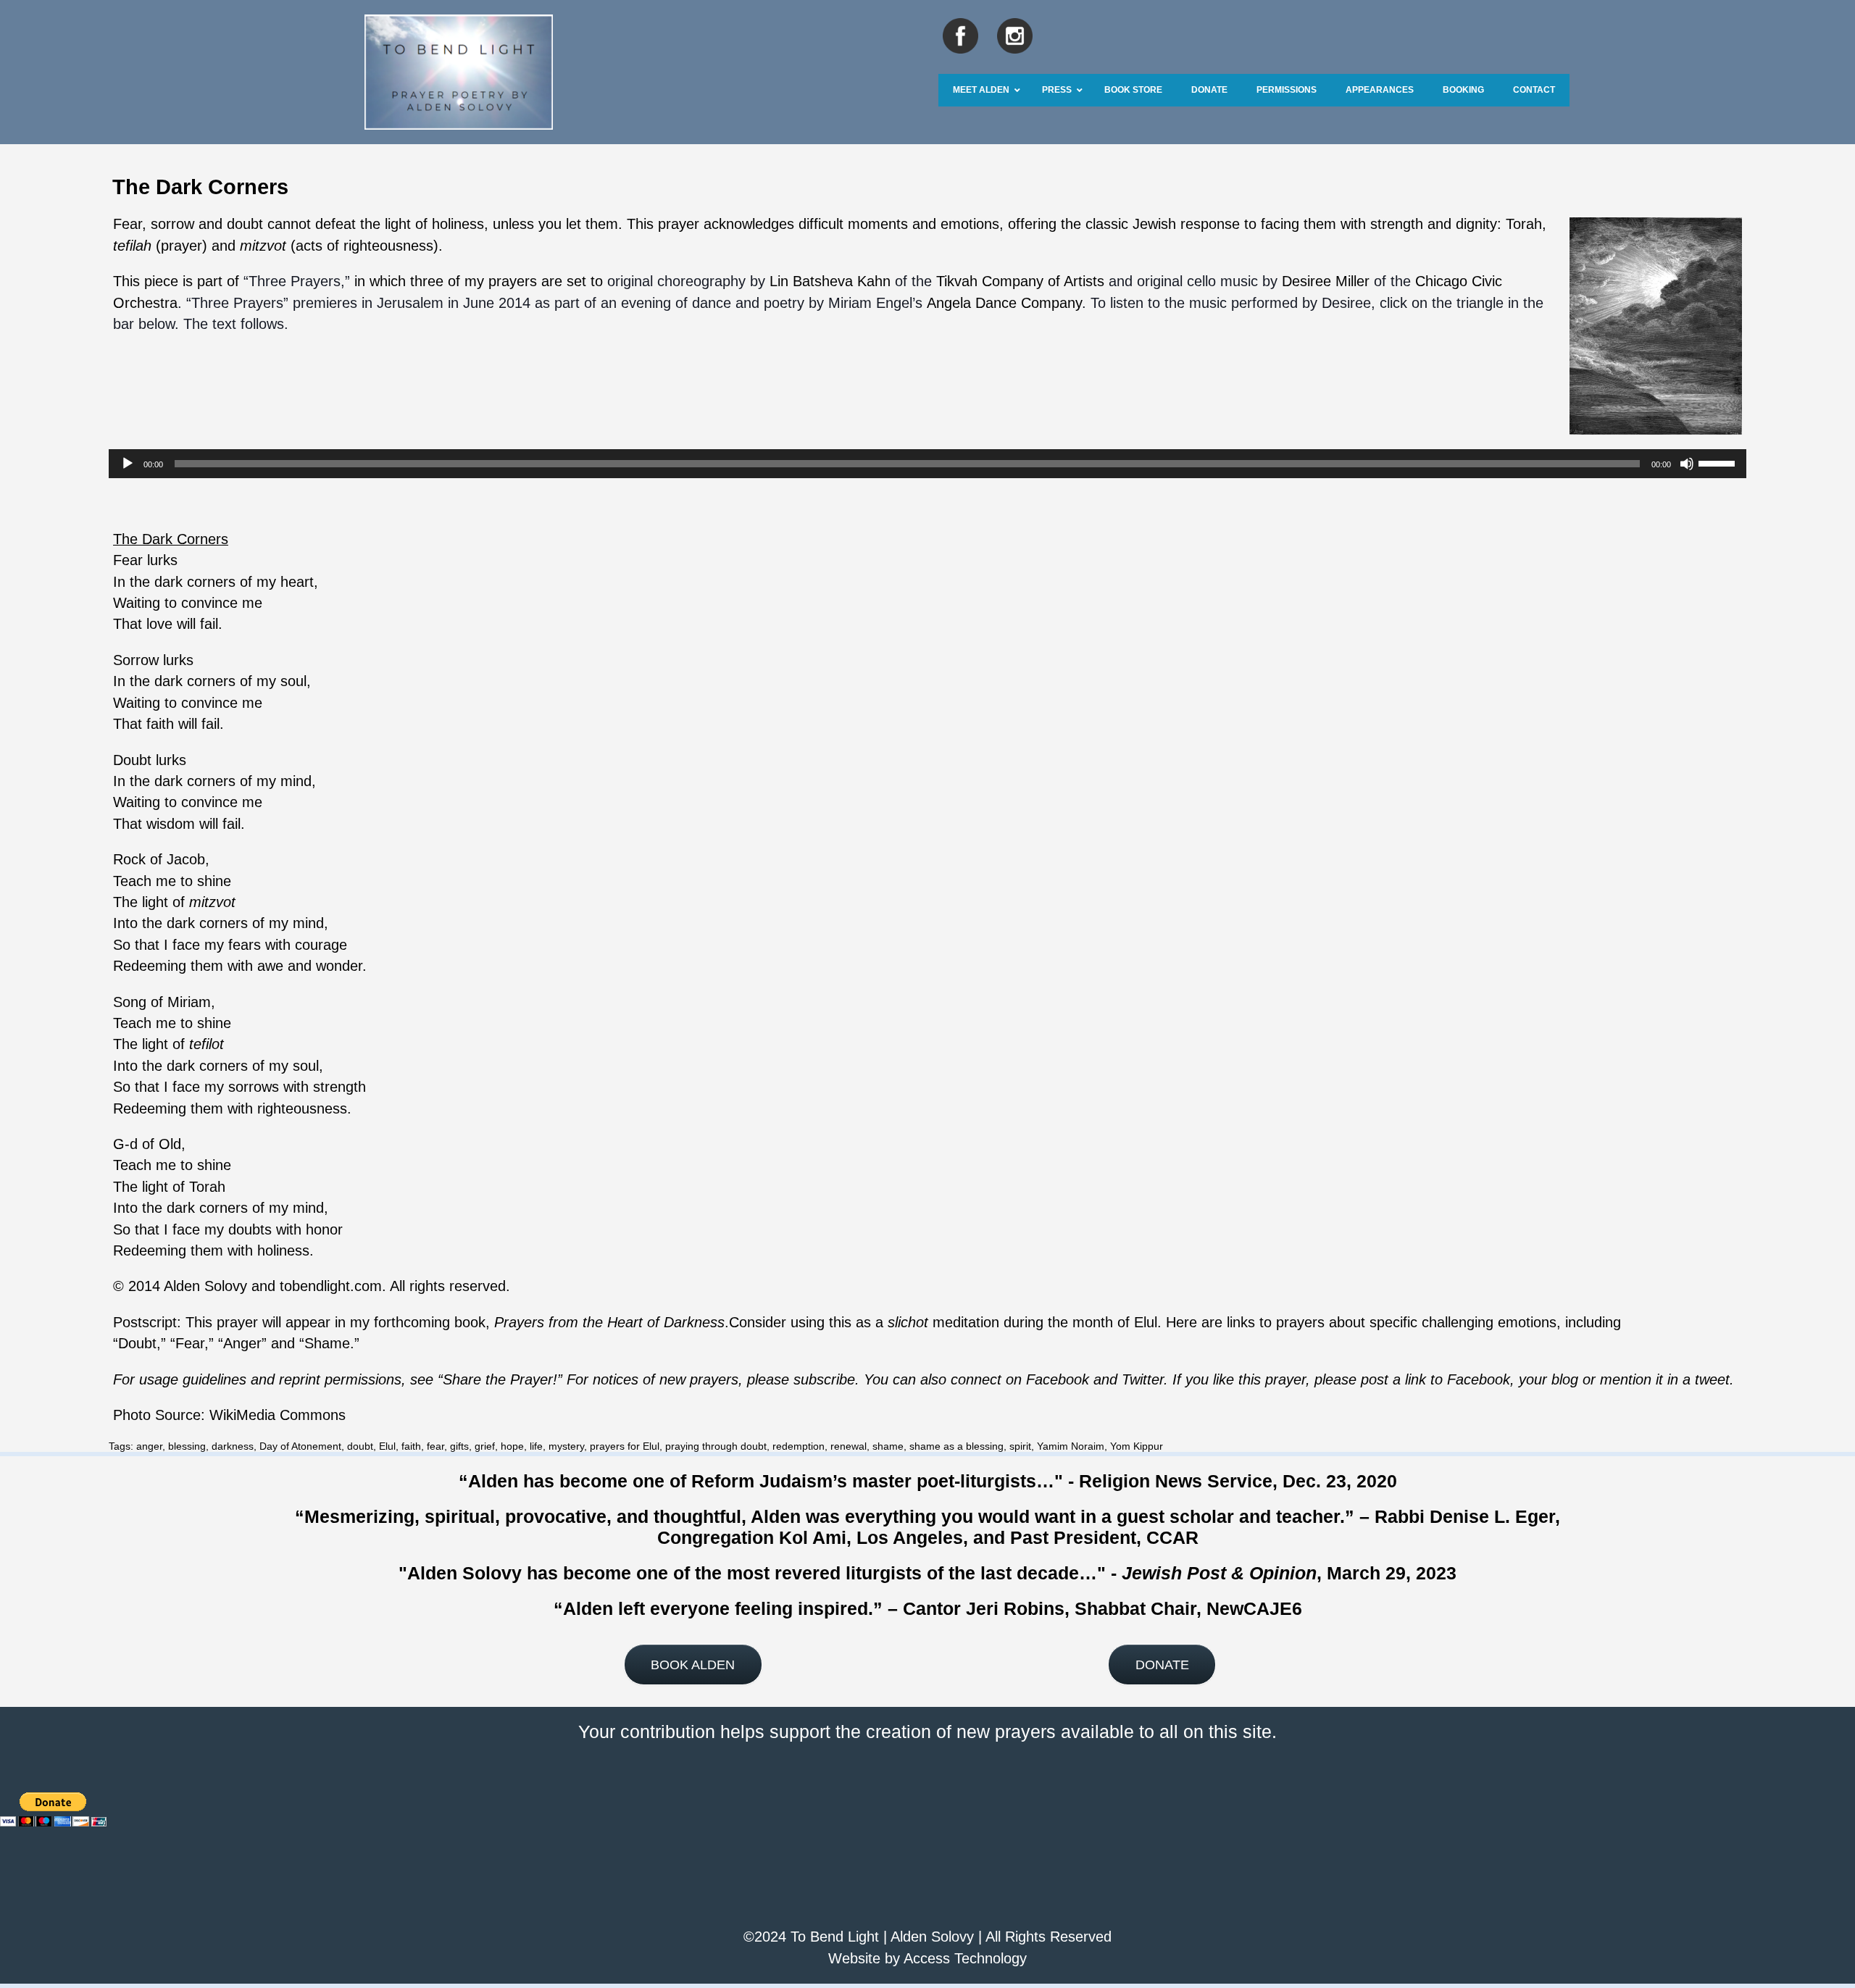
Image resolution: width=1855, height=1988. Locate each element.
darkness (233, 1446)
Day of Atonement (300, 1446)
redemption (799, 1446)
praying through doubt (716, 1446)
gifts (459, 1446)
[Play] (128, 464)
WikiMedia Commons (278, 1415)
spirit (1020, 1446)
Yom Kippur (1137, 1446)
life (536, 1446)
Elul (387, 1446)
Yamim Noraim (1071, 1446)
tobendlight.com (331, 1286)
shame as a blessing (956, 1446)
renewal (849, 1446)
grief (485, 1446)
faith (411, 1446)
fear (435, 1446)
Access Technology (965, 1958)
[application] (927, 464)
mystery (566, 1446)
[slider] (1719, 462)
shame (888, 1446)
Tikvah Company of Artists (1020, 281)
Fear (190, 1343)
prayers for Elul (625, 1446)
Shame (327, 1343)
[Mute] (1687, 464)
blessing (187, 1446)
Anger (242, 1343)
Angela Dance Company (1004, 303)
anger (149, 1446)
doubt (360, 1446)
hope (512, 1446)
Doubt (137, 1343)
